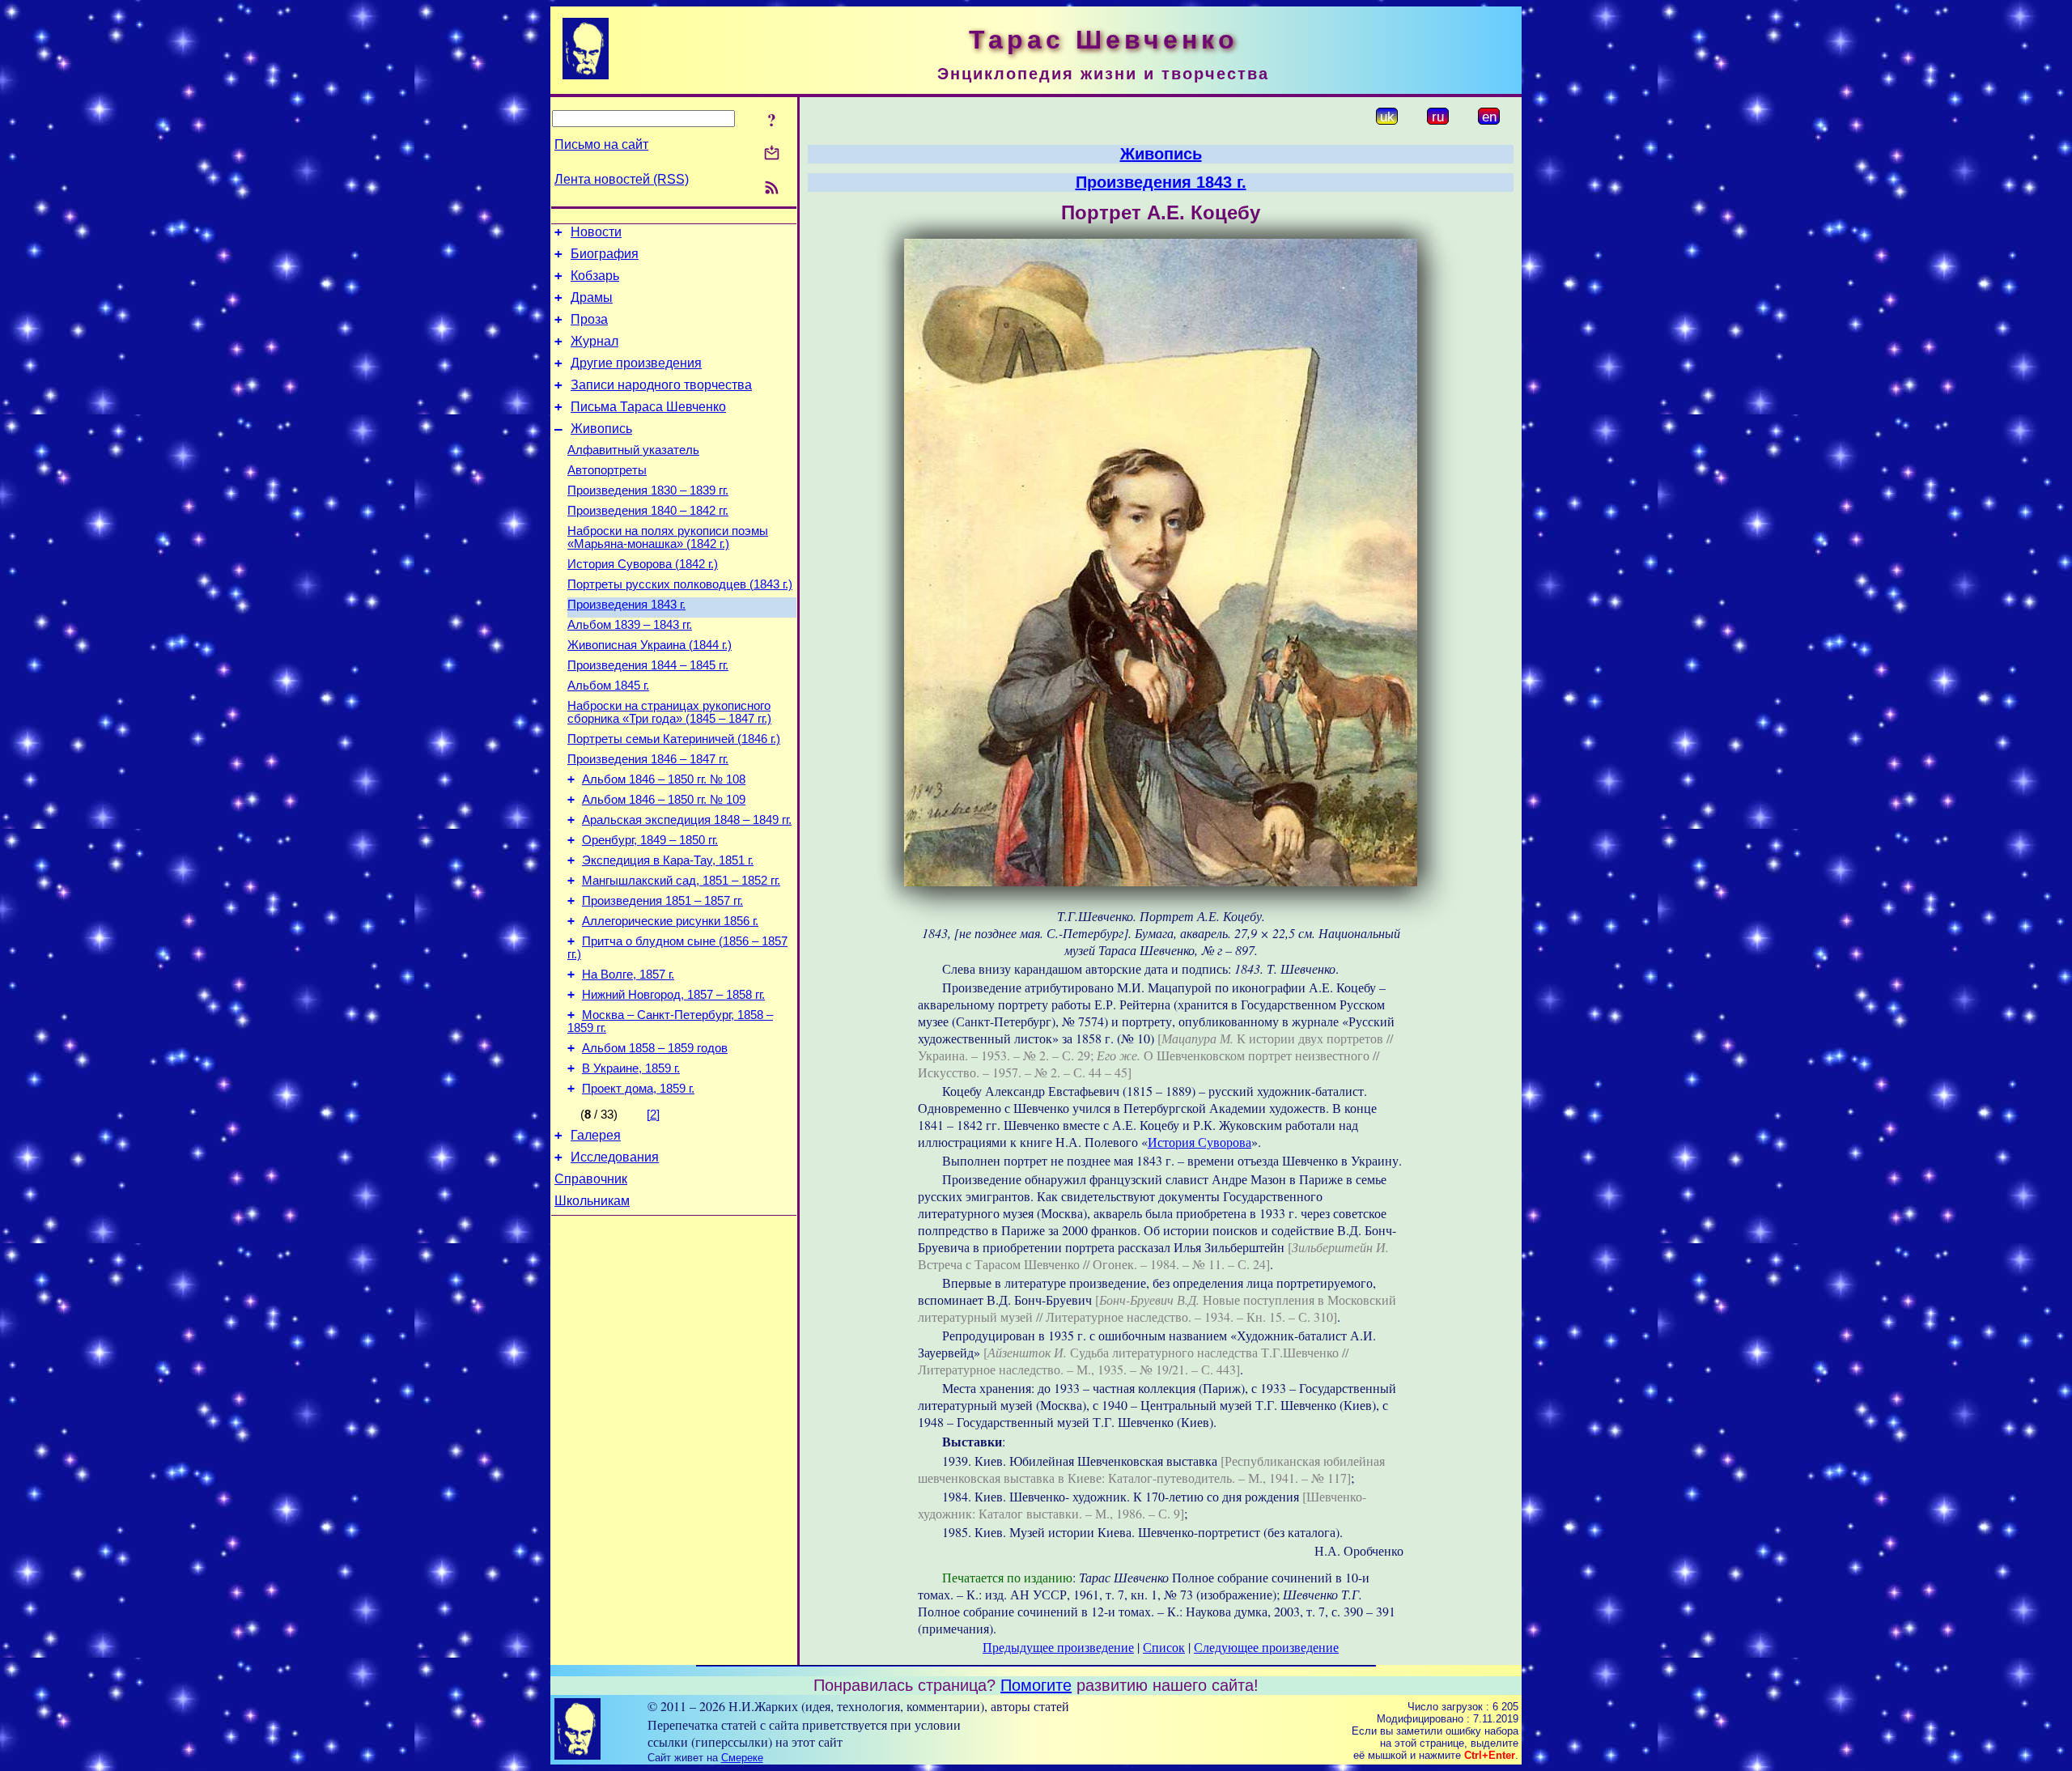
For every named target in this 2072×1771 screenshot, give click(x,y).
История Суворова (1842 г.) (643, 564)
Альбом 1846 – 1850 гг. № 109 (664, 800)
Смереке (742, 1758)
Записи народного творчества (661, 385)
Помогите (1036, 1685)
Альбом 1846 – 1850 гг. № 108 (664, 779)
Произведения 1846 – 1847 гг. (648, 759)
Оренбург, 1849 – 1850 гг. (650, 840)
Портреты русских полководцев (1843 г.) (680, 584)
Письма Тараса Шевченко (648, 407)
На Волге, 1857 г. (628, 975)
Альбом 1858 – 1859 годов (655, 1048)
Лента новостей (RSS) (622, 179)
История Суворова (1199, 1142)
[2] (653, 1115)
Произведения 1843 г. (626, 605)
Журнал (594, 341)
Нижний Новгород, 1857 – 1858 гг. (673, 995)
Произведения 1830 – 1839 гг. (648, 491)
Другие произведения (636, 363)
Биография (605, 254)
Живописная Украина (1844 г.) (650, 645)
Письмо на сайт (601, 144)
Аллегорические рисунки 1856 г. (670, 921)
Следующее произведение (1266, 1647)
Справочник (591, 1179)
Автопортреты (607, 470)
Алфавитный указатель (633, 450)
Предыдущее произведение (1058, 1647)
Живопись (601, 429)
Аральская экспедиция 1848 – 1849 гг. (687, 820)
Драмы (592, 297)
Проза (589, 319)
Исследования (615, 1157)
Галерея (596, 1135)
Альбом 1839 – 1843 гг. (630, 625)
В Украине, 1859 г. (631, 1068)
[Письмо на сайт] (772, 154)
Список (1164, 1647)
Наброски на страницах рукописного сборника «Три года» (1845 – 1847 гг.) (669, 712)
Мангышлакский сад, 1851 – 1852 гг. (681, 881)
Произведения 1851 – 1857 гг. (662, 901)
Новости (596, 232)
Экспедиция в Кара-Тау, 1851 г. (668, 860)
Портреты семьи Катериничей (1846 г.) (674, 739)
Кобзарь (595, 276)
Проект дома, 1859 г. (638, 1089)
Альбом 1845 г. (608, 686)
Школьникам (592, 1201)
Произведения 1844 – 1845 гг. (648, 665)
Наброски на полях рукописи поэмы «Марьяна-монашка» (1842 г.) (668, 537)
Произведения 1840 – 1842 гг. (648, 511)
